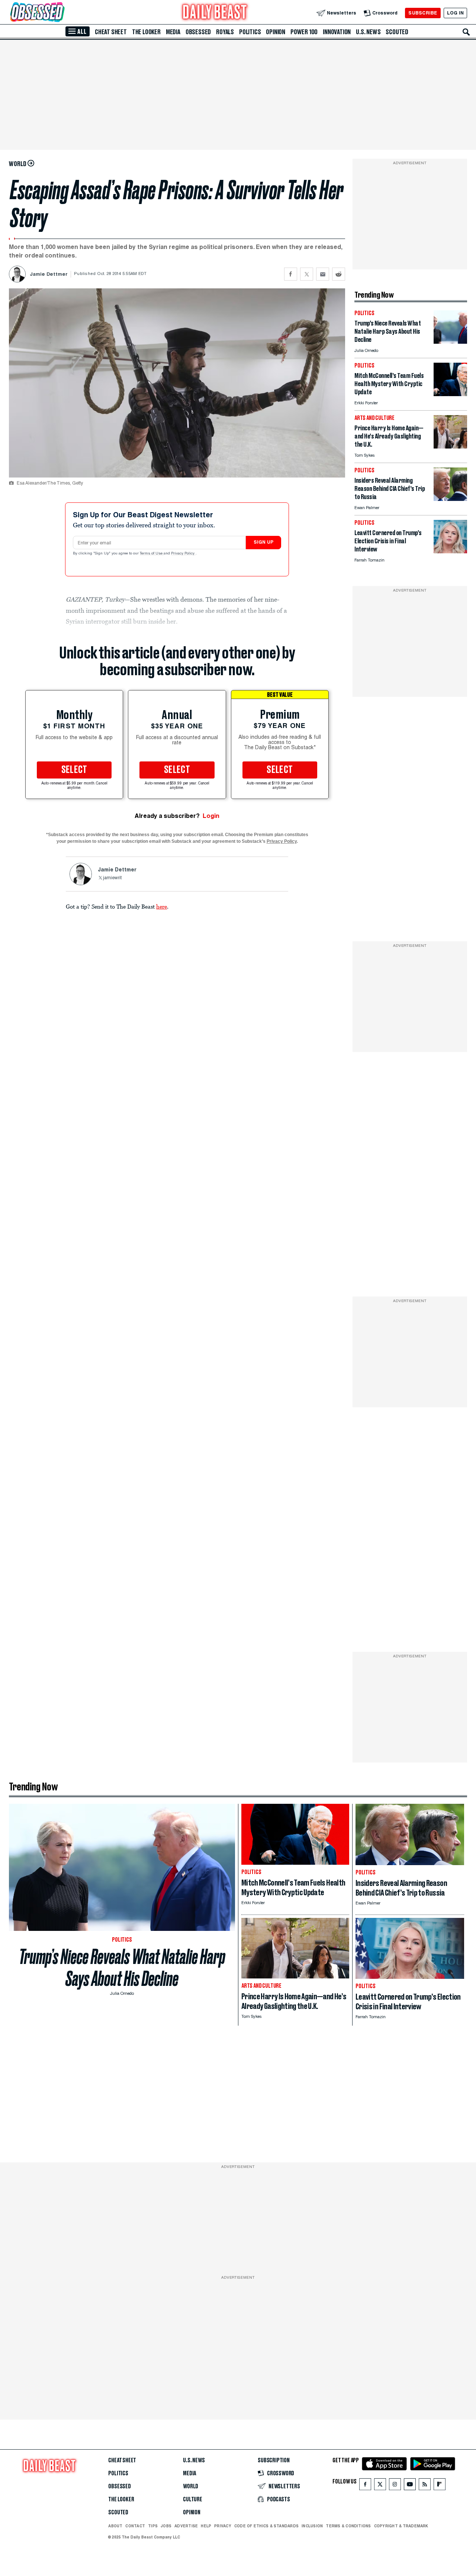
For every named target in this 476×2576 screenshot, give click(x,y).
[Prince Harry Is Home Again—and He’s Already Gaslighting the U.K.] (450, 446)
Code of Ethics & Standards (266, 2526)
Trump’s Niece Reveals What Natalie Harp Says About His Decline (122, 1968)
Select (74, 770)
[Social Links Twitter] (380, 2486)
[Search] (466, 32)
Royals (225, 32)
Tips (153, 2526)
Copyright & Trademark (401, 2526)
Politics (250, 32)
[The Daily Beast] (215, 13)
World (191, 2486)
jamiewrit (112, 878)
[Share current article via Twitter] (307, 274)
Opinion (276, 32)
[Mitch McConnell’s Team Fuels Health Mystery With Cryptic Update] (450, 394)
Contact (135, 2526)
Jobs (166, 2526)
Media (173, 32)
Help (206, 2526)
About (115, 2526)
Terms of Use (152, 554)
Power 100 (304, 32)
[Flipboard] (439, 2486)
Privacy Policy (183, 554)
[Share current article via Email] (323, 274)
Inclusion (312, 2526)
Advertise (186, 2526)
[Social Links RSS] (425, 2486)
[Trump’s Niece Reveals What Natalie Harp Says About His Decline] (450, 342)
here (162, 906)
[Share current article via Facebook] (291, 274)
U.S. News (368, 32)
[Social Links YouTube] (410, 2486)
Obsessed (198, 32)
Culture (193, 2499)
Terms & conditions (348, 2526)
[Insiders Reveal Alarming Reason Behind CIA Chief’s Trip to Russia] (450, 499)
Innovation (337, 32)
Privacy (223, 2526)
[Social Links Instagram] (395, 2486)
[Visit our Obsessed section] (61, 13)
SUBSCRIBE (423, 13)
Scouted (397, 32)
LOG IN (455, 13)
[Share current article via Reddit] (339, 274)
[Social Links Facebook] (365, 2486)
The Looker (146, 32)
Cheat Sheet (111, 32)
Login (211, 816)
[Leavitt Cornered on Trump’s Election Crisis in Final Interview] (450, 551)
